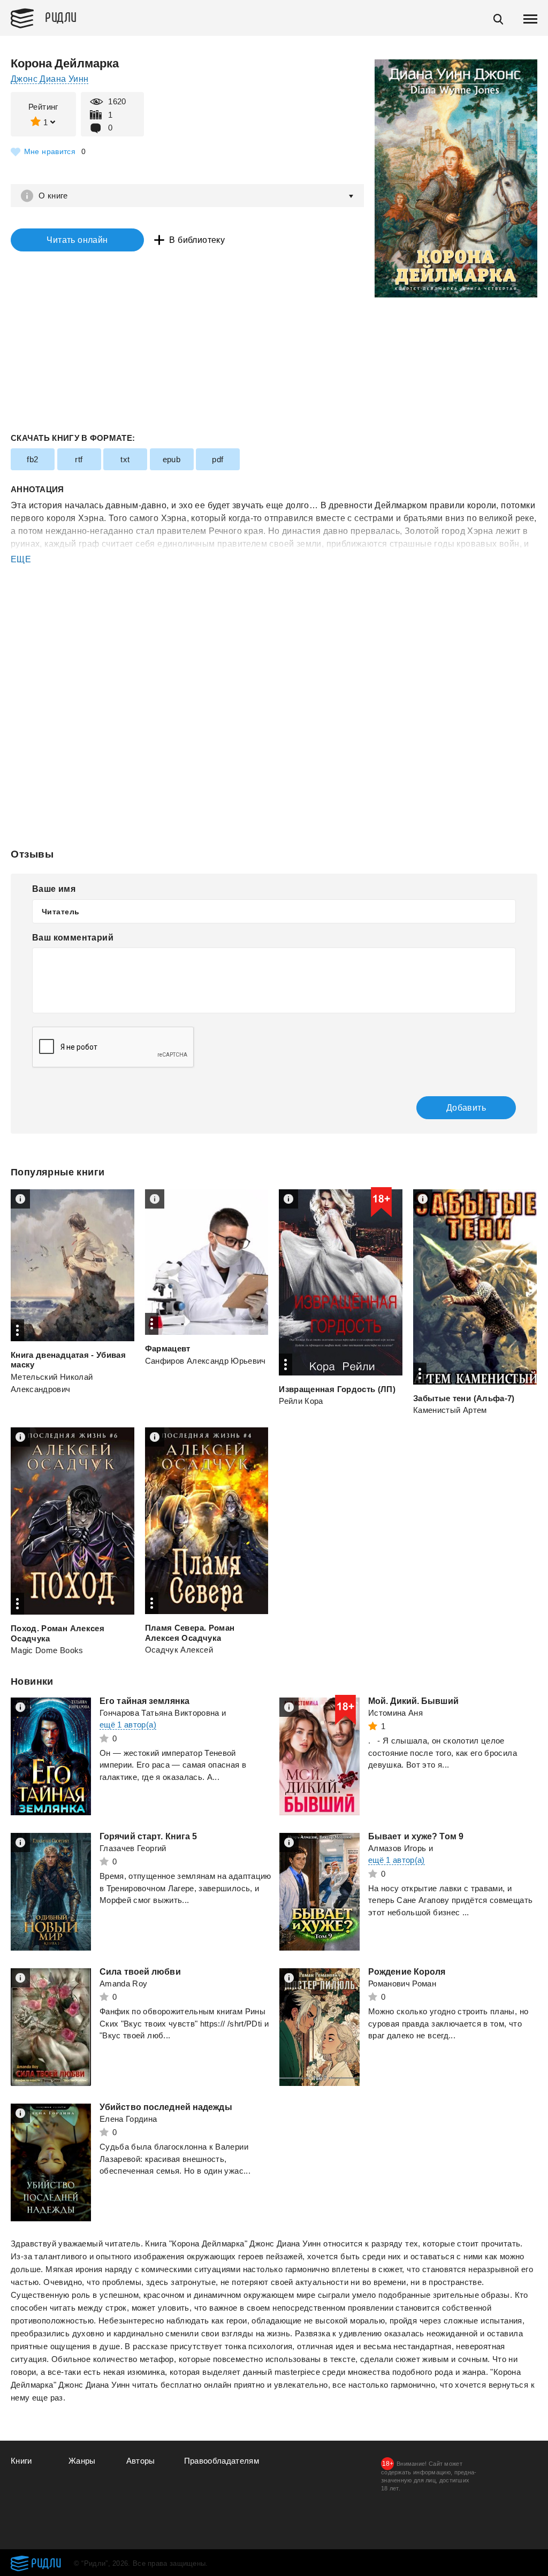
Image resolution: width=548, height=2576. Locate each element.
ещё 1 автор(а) (128, 1725)
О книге (53, 196)
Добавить (466, 1108)
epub (172, 459)
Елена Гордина (128, 2119)
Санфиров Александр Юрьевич (205, 1361)
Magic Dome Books (47, 1650)
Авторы (141, 2461)
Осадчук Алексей (179, 1650)
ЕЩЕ (21, 559)
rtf (79, 459)
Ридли (61, 17)
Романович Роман (402, 1983)
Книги (21, 2461)
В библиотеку (197, 240)
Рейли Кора (301, 1401)
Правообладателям (222, 2461)
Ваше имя (54, 889)
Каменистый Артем (450, 1410)
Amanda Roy (124, 1983)
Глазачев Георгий (133, 1848)
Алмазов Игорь (397, 1848)
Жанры (82, 2461)
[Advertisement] (274, 609)
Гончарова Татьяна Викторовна (159, 1713)
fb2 (32, 459)
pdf (218, 459)
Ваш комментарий (73, 938)
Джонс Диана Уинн (50, 79)
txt (125, 459)
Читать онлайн (77, 240)
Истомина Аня (395, 1713)
